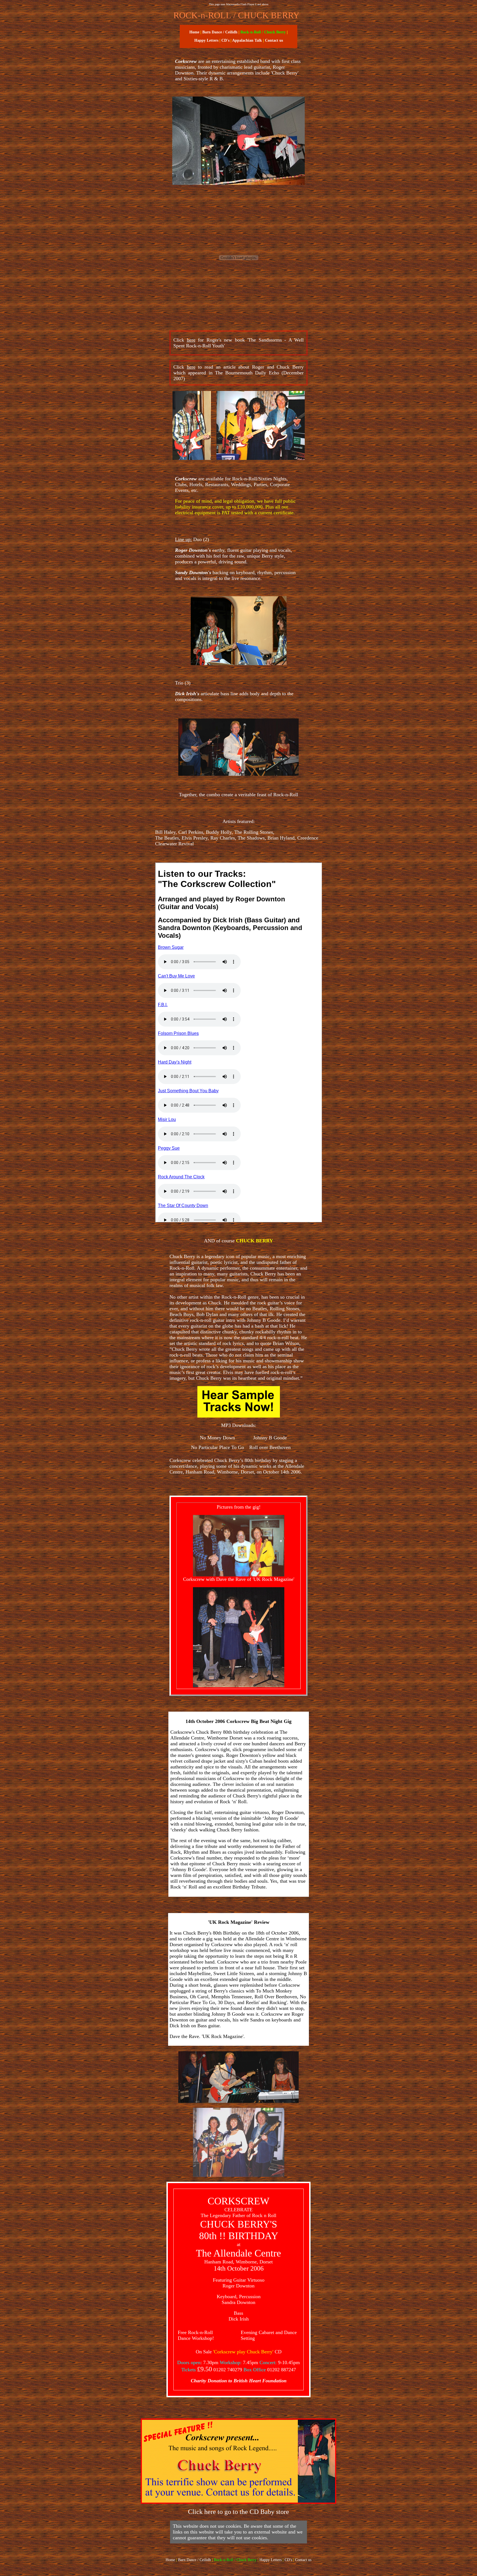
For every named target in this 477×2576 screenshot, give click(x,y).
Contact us (303, 2560)
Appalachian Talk (247, 40)
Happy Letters (206, 40)
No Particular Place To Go (218, 1447)
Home (194, 32)
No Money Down (217, 1438)
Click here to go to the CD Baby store (239, 2512)
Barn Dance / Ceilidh (220, 32)
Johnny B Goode (270, 1438)
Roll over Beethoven (270, 1447)
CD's (225, 40)
